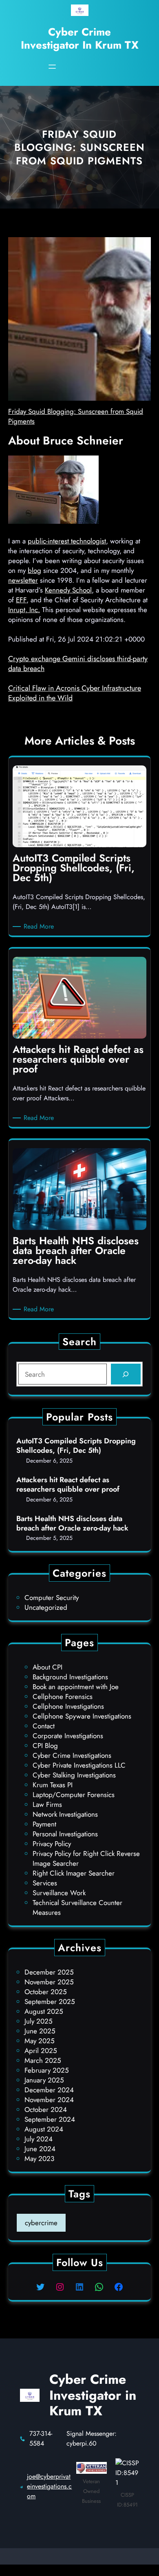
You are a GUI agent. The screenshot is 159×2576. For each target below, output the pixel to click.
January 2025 (44, 2080)
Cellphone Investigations (68, 1706)
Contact (44, 1726)
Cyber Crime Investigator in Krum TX (80, 38)
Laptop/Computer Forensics (74, 1795)
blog (34, 570)
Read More (40, 927)
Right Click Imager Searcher (74, 1873)
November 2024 (49, 2100)
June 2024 (40, 2149)
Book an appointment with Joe (76, 1687)
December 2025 (49, 1972)
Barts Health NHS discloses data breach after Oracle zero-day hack (72, 1524)
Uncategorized (46, 1607)
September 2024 (50, 2119)
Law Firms (47, 1804)
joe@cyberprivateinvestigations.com (49, 2486)
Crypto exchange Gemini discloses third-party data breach (78, 664)
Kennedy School (68, 590)
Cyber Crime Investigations (72, 1755)
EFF (21, 600)
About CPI (47, 1667)
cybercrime (41, 2223)
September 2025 (50, 2002)
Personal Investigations (65, 1834)
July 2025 (39, 2021)
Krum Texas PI (53, 1785)
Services (45, 1883)
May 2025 (40, 2041)
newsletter (23, 580)
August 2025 (44, 2011)
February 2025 (47, 2070)
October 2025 (46, 1992)
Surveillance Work (59, 1893)
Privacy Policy (52, 1844)
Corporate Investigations (68, 1736)
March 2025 (43, 2060)
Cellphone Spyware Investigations (82, 1716)
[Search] (126, 1374)
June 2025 (40, 2031)
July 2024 (39, 2139)
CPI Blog (45, 1746)
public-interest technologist (67, 541)
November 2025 (49, 1982)
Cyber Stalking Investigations (74, 1775)
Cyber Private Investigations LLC (79, 1765)
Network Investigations (65, 1814)
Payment (44, 1824)
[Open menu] (52, 67)
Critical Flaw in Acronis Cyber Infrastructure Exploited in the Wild (75, 693)
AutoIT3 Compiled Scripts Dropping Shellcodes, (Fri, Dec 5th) (76, 1446)
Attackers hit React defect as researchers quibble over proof (68, 1485)
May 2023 (39, 2159)
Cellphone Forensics (63, 1696)
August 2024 (44, 2129)
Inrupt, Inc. (24, 610)
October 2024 (46, 2109)
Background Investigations (70, 1677)
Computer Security (52, 1598)
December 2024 (49, 2090)
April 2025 (41, 2051)
